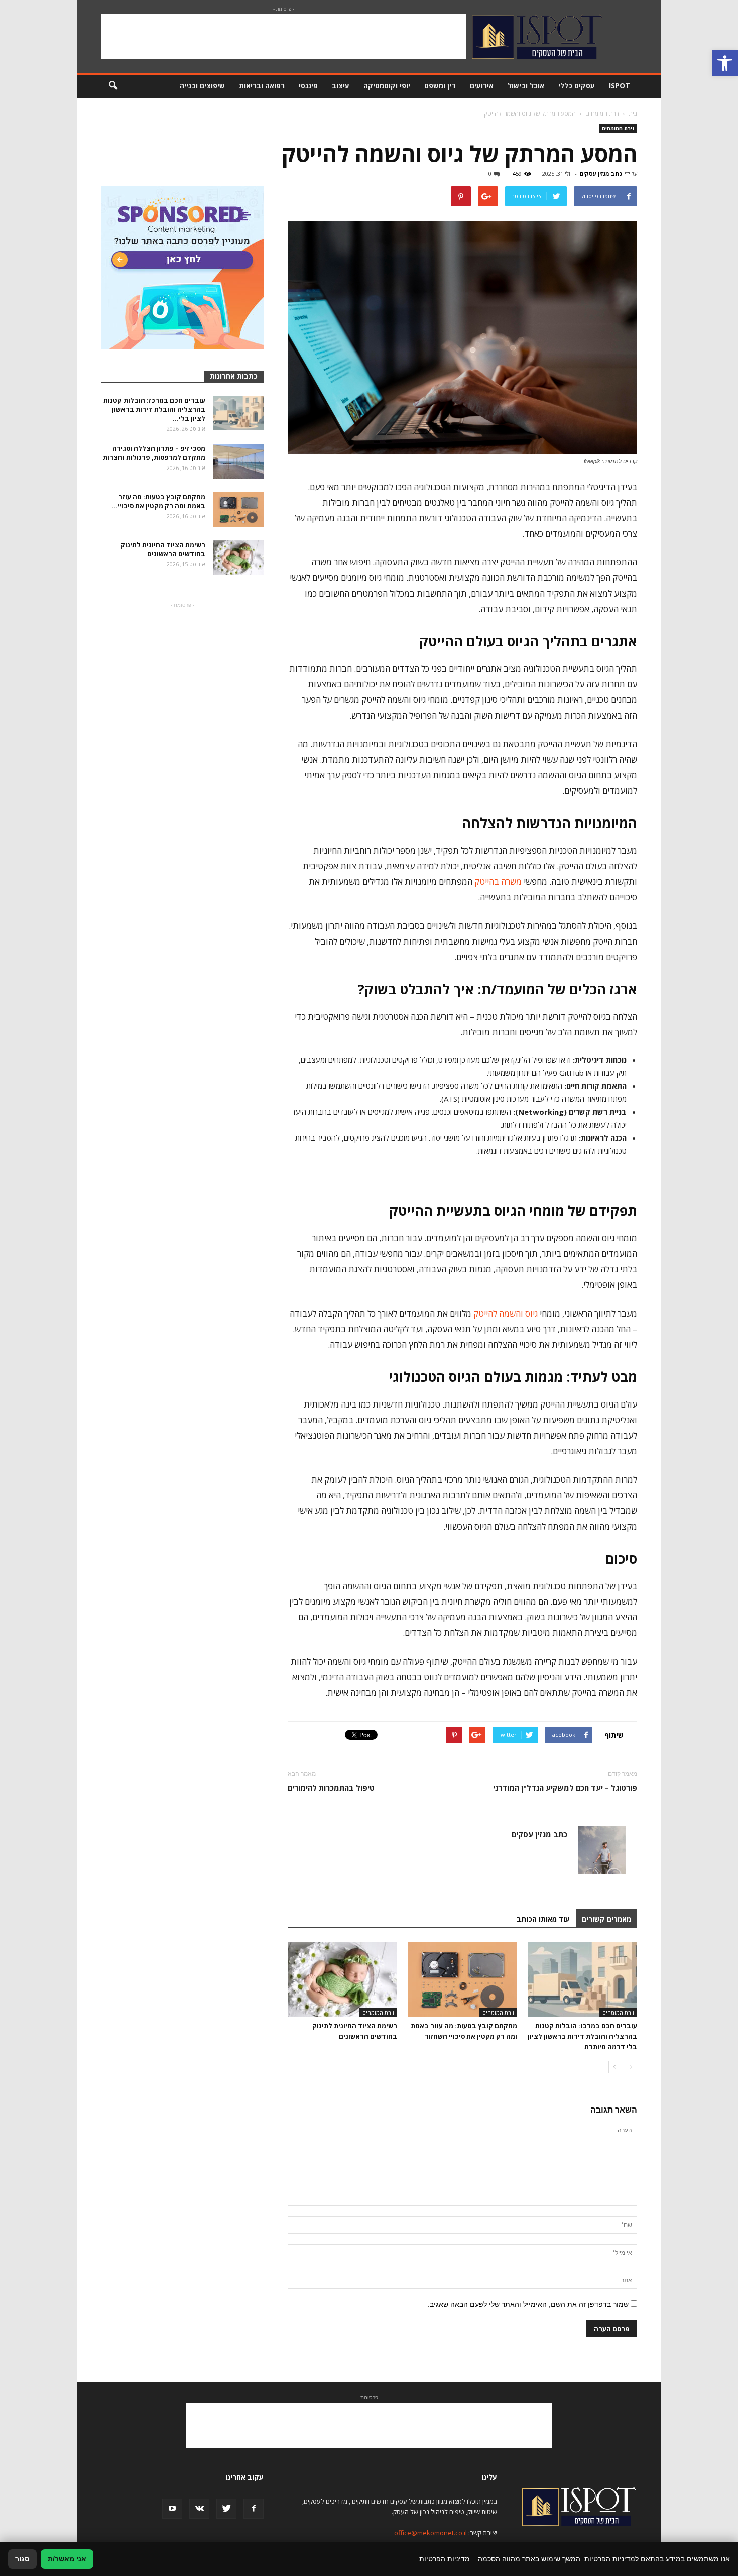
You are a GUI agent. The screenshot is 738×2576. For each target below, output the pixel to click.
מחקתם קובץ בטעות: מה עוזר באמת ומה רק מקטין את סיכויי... (158, 501)
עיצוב (341, 86)
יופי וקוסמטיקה (387, 86)
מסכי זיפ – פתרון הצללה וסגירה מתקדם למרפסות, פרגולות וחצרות (154, 453)
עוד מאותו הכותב (543, 1919)
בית (633, 114)
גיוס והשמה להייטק (506, 1313)
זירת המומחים (618, 128)
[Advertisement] (284, 37)
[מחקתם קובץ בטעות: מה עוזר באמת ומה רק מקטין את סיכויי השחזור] (462, 1979)
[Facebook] (254, 2509)
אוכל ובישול (526, 86)
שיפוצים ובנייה (202, 86)
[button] (725, 63)
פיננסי (308, 86)
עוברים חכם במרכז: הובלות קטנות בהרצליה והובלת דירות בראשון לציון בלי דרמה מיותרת (582, 2036)
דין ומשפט (440, 86)
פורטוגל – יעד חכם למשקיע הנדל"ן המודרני (565, 1788)
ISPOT (620, 86)
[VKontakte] (199, 2509)
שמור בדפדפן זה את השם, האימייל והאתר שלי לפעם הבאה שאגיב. (528, 2304)
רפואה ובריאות (262, 86)
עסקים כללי (577, 86)
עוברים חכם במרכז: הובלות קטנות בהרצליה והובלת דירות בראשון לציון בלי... (154, 409)
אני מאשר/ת (67, 2559)
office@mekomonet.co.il (430, 2533)
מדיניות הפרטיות (445, 2559)
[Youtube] (172, 2509)
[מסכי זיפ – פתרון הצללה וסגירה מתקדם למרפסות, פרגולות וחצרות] (238, 461)
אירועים (482, 86)
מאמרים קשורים (606, 1919)
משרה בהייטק (498, 882)
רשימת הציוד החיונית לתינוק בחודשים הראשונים (163, 549)
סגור (22, 2559)
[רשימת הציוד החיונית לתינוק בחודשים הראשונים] (342, 1979)
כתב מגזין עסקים (601, 173)
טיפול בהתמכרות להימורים (331, 1788)
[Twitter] (226, 2509)
